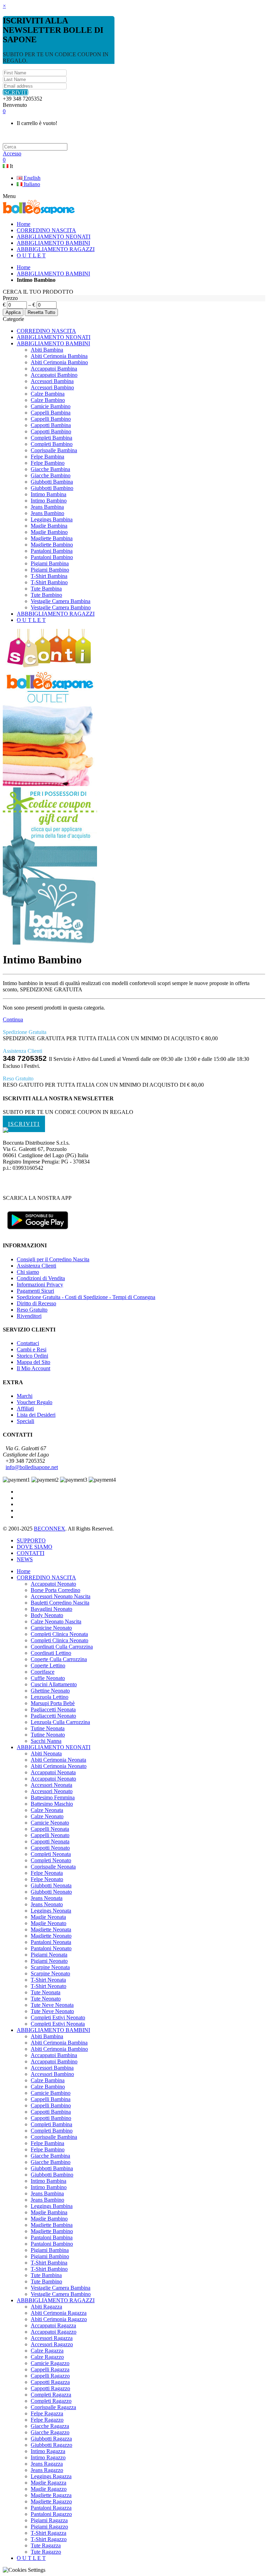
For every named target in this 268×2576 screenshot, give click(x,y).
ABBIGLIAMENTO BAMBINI (53, 274)
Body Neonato (47, 1615)
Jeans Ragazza (47, 2464)
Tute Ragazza (46, 2545)
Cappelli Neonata (50, 1829)
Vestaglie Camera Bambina (61, 601)
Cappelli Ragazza (50, 2369)
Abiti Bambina (47, 350)
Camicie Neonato (50, 1823)
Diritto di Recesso (36, 1303)
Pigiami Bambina (50, 563)
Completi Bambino (52, 444)
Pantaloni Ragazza (51, 2508)
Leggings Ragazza (51, 2476)
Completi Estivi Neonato (58, 2017)
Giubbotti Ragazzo (51, 2445)
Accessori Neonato (52, 1791)
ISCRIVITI (16, 92)
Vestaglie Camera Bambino (61, 607)
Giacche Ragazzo (50, 2432)
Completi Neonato (51, 1860)
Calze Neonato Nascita (56, 1621)
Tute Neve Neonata (52, 2005)
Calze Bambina (48, 394)
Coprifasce (43, 1672)
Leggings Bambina (52, 519)
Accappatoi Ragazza (53, 2325)
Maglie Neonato (49, 1923)
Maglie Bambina (49, 526)
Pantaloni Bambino (52, 557)
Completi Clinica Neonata (59, 1634)
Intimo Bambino (49, 501)
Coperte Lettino (48, 1665)
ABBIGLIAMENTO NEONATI (54, 337)
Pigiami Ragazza (49, 2520)
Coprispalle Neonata (53, 1867)
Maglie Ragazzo (49, 2489)
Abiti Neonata (46, 1753)
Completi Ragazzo (51, 2401)
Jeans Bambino (47, 513)
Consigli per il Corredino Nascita (53, 1259)
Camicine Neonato (51, 1628)
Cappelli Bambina (51, 413)
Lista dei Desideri (36, 1415)
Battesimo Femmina (53, 1797)
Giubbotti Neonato (51, 1892)
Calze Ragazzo (47, 2357)
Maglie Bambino (49, 532)
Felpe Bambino (48, 463)
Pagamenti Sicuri (35, 1291)
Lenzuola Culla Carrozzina (60, 1722)
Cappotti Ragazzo (50, 2388)
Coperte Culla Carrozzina (59, 1659)
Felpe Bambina (47, 457)
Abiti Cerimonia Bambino (59, 362)
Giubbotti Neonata (51, 1885)
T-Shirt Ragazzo (49, 2539)
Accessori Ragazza (52, 2338)
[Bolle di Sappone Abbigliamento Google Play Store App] (38, 1232)
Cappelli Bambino (51, 419)
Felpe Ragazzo (47, 2420)
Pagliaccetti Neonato (53, 1716)
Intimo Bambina (49, 494)
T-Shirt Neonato (49, 1986)
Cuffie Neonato (48, 1678)
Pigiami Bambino (50, 570)
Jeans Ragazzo (47, 2470)
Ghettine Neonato (50, 1691)
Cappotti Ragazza (50, 2382)
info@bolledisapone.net (32, 1467)
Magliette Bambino (52, 545)
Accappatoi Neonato (53, 1584)
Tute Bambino (46, 595)
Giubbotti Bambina (52, 482)
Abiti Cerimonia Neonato (59, 1766)
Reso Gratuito (32, 1310)
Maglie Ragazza (49, 2483)
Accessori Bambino (52, 387)
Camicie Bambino (51, 406)
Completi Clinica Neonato (59, 1640)
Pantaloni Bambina (52, 551)
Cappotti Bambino (51, 431)
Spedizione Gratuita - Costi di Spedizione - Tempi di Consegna (86, 1297)
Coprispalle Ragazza (53, 2407)
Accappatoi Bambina (54, 369)
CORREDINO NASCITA (46, 331)
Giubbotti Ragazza (51, 2439)
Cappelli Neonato (50, 1835)
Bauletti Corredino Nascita (60, 1603)
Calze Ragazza (47, 2351)
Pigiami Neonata (49, 1955)
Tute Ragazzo (46, 2552)
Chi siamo (28, 1272)
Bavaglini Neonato (51, 1609)
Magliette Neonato (51, 1936)
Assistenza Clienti (36, 1266)
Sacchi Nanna (46, 1741)
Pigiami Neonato (49, 1961)
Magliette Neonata (51, 1929)
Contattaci (28, 1343)
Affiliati (25, 1408)
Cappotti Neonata (50, 1841)
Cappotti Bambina (51, 425)
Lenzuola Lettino (50, 1697)
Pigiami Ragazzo (49, 2527)
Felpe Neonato (47, 1879)
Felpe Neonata (47, 1873)
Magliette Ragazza (51, 2495)
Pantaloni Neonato (51, 1948)
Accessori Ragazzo (52, 2344)
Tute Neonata (46, 1992)
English (31, 178)
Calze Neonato (47, 1816)
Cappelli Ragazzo (50, 2376)
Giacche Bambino (51, 475)
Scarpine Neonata (50, 1967)
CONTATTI (31, 1553)
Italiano (31, 184)
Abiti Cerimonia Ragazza (59, 2313)
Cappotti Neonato (50, 1848)
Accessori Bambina (52, 381)
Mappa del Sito (33, 1362)
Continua (13, 1019)
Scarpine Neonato (50, 1973)
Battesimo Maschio (52, 1804)
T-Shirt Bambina (49, 576)
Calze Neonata (47, 1810)
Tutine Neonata (48, 1728)
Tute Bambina (46, 589)
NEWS (25, 1559)
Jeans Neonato (47, 1904)
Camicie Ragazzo (50, 2363)
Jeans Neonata (47, 1898)
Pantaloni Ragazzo (51, 2514)
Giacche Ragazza (50, 2426)
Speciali (25, 1421)
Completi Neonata (51, 1854)
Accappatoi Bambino (54, 375)
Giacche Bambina (50, 469)
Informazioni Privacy (40, 1285)
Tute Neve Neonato (52, 2011)
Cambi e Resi (32, 1349)
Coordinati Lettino (51, 1653)
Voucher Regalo (35, 1402)
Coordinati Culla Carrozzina (62, 1647)
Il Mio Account (33, 1368)
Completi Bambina (51, 438)
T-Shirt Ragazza (49, 2533)
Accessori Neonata (51, 1785)
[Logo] (6, 1131)
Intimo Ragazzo (48, 2457)
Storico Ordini (32, 1356)
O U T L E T (31, 620)
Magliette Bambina (52, 538)
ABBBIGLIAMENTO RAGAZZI (56, 614)
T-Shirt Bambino (49, 582)
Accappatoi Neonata (53, 1772)
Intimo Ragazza (48, 2451)
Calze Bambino (48, 400)
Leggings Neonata (51, 1911)
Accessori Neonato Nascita (61, 1596)
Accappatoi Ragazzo (54, 2332)
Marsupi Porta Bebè (53, 1703)
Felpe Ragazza (47, 2413)
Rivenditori (29, 1316)
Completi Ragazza (51, 2395)
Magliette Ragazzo (51, 2501)
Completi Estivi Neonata (58, 2024)
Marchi (25, 1396)
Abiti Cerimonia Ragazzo (59, 2319)
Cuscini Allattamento (54, 1684)
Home (24, 267)
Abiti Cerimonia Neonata (58, 1760)
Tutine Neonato (48, 1735)
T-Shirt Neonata (48, 1980)
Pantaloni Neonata (51, 1942)
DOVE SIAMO (35, 1547)
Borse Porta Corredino (55, 1590)
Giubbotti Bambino (52, 488)
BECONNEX (50, 1529)
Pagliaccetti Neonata (53, 1709)
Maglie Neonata (48, 1917)
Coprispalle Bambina (54, 450)
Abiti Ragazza (46, 2307)
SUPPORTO (31, 1540)
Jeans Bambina (47, 507)
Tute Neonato (46, 1999)
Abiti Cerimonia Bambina (59, 356)
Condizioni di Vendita (41, 1278)
